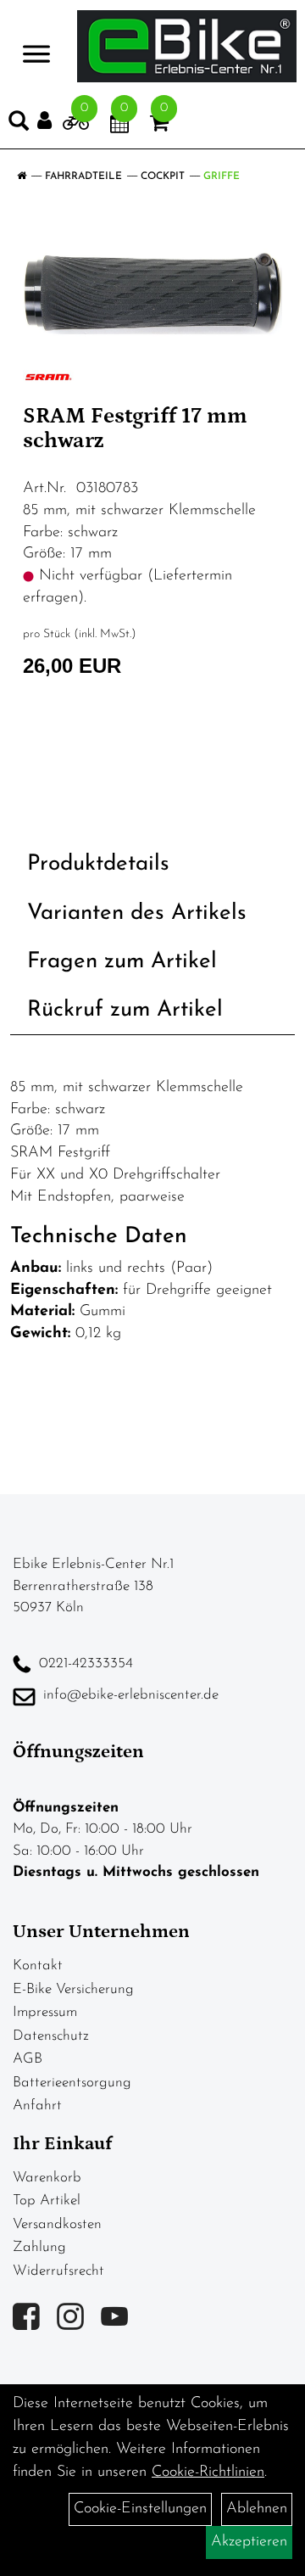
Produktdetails (98, 864)
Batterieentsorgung (72, 2083)
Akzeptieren (249, 2542)
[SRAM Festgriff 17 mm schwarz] (152, 293)
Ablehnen (257, 2509)
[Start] (22, 176)
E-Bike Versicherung (73, 1989)
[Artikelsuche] (19, 125)
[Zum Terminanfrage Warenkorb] (119, 126)
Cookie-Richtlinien (208, 2472)
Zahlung (39, 2247)
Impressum (45, 2012)
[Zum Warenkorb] (159, 126)
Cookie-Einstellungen (140, 2509)
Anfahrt (37, 2106)
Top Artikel (47, 2201)
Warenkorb (47, 2178)
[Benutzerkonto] (50, 121)
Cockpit (163, 176)
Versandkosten (57, 2224)
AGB (28, 2059)
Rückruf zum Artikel (125, 1010)
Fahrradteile (83, 176)
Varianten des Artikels (137, 913)
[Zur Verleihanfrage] (76, 126)
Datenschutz (51, 2036)
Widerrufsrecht (58, 2271)
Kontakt (38, 1966)
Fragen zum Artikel (122, 962)
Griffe (222, 176)
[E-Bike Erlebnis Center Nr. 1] (187, 46)
